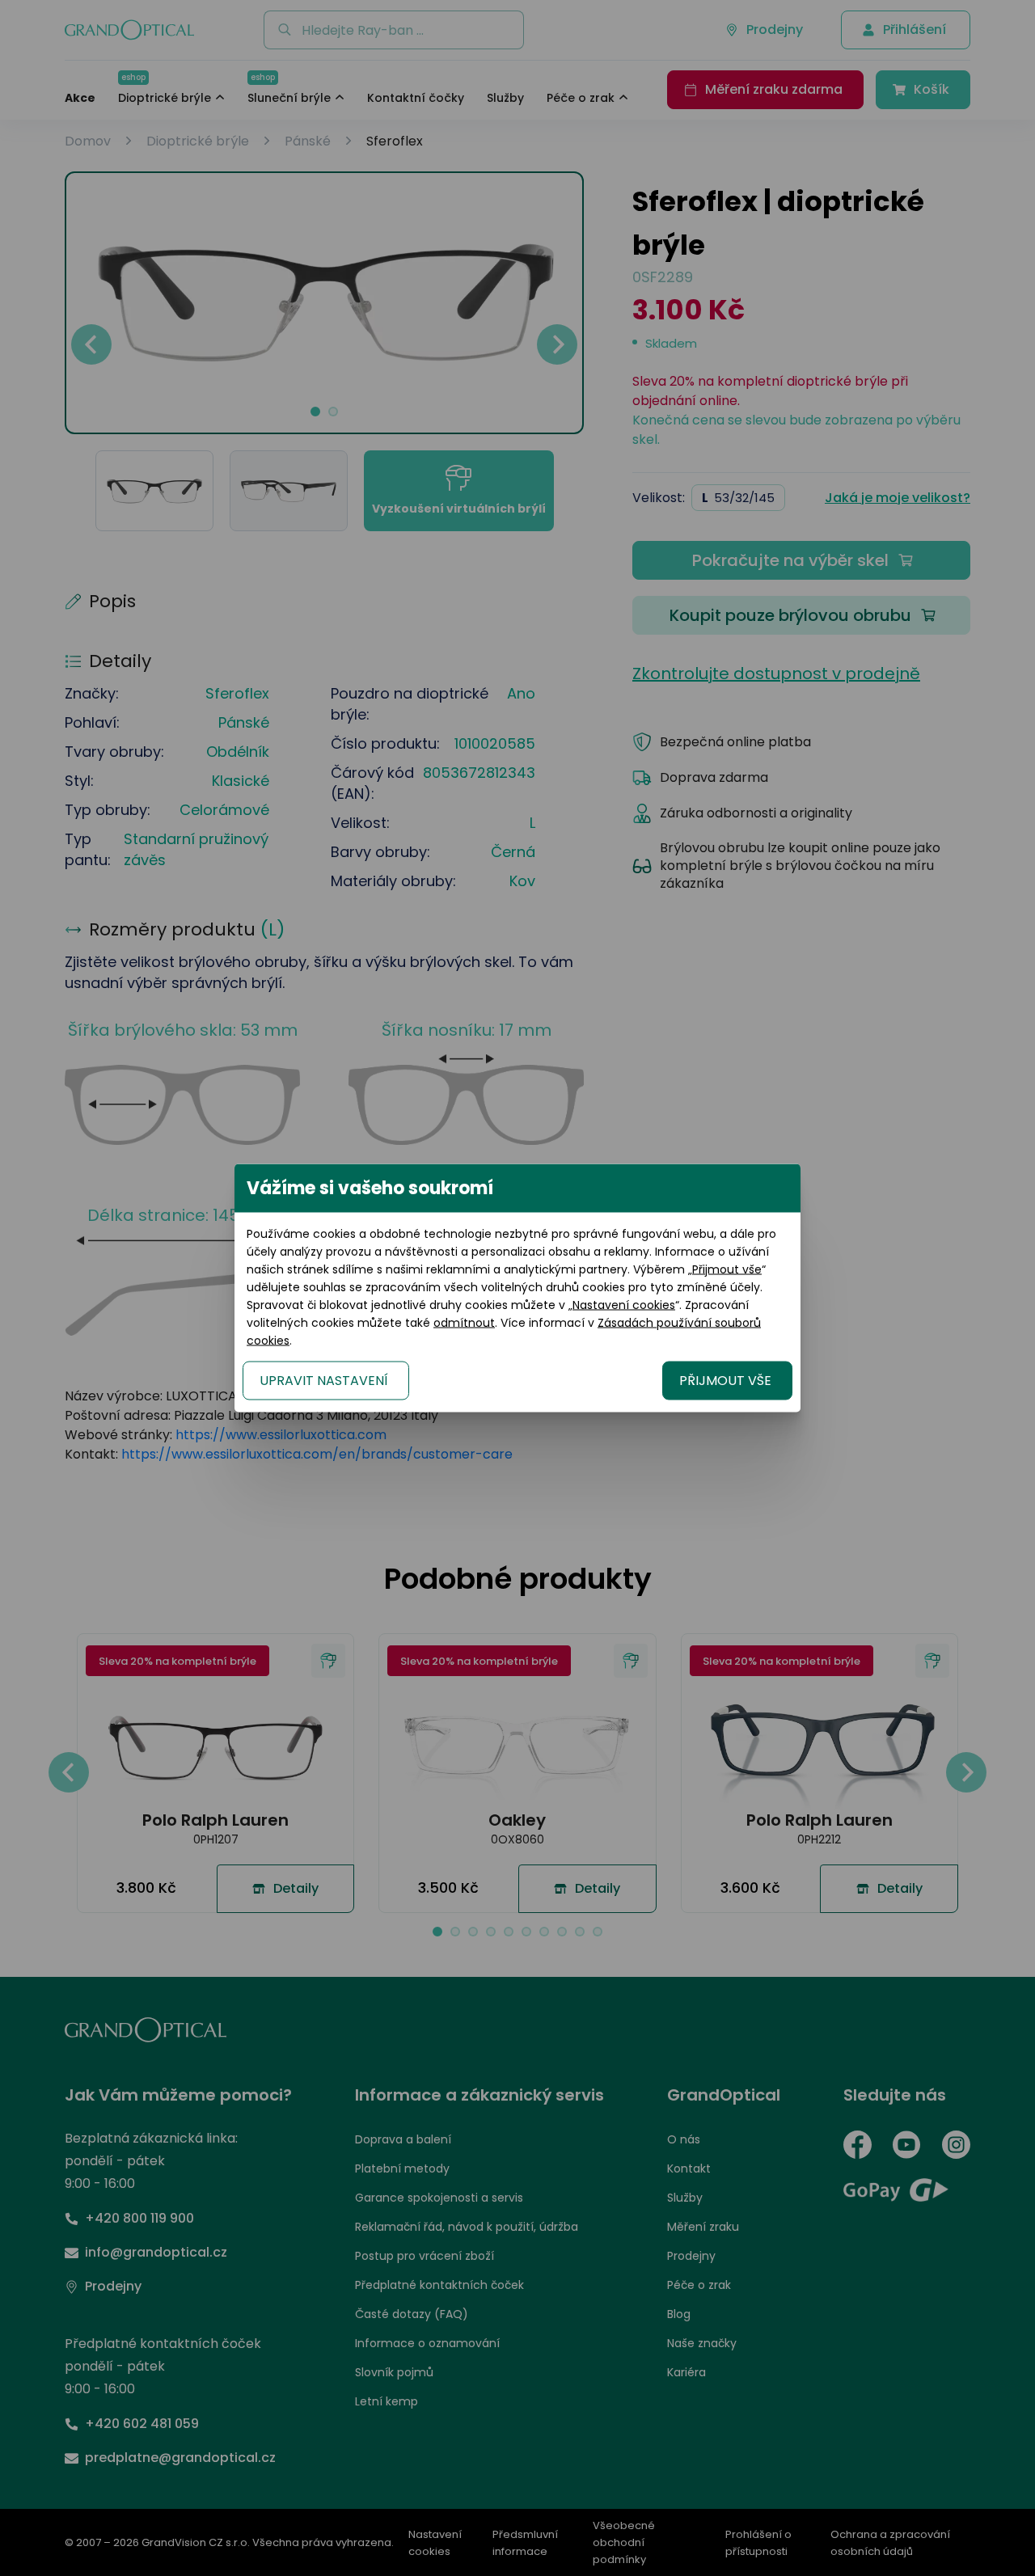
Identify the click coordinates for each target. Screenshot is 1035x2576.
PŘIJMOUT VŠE (725, 1381)
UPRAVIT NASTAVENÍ (324, 1381)
